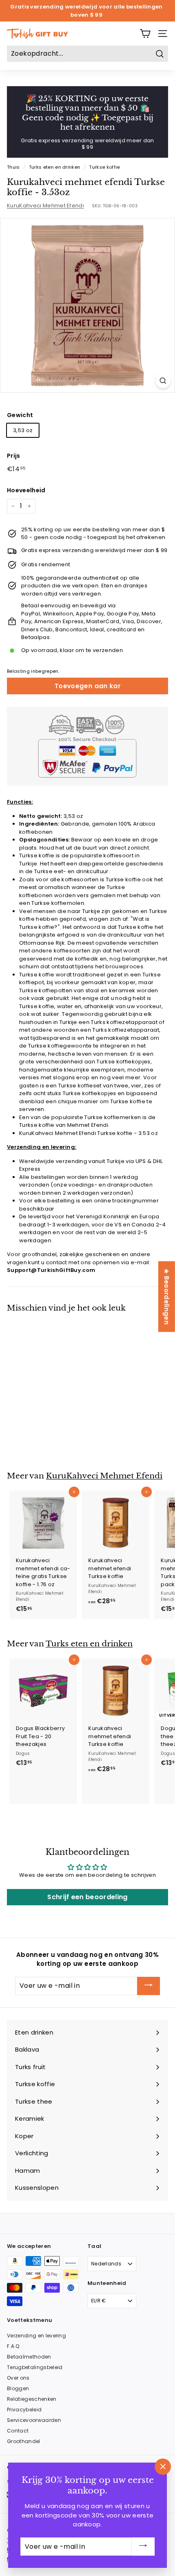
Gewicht (20, 415)
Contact (18, 2431)
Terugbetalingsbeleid (35, 2367)
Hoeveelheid (26, 490)
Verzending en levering (36, 2336)
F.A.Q (13, 2346)
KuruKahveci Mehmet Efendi (45, 205)
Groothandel (24, 2441)
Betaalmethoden (29, 2357)
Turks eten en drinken (55, 167)
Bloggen (18, 2388)
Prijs (14, 456)
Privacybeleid (24, 2410)
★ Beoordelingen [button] (167, 1296)
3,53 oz (23, 430)
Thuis (13, 167)
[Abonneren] (149, 1986)
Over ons (18, 2378)
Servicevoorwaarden (34, 2420)
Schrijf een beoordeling (87, 1897)
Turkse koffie (104, 167)
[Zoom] (163, 381)
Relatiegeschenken (32, 2399)
